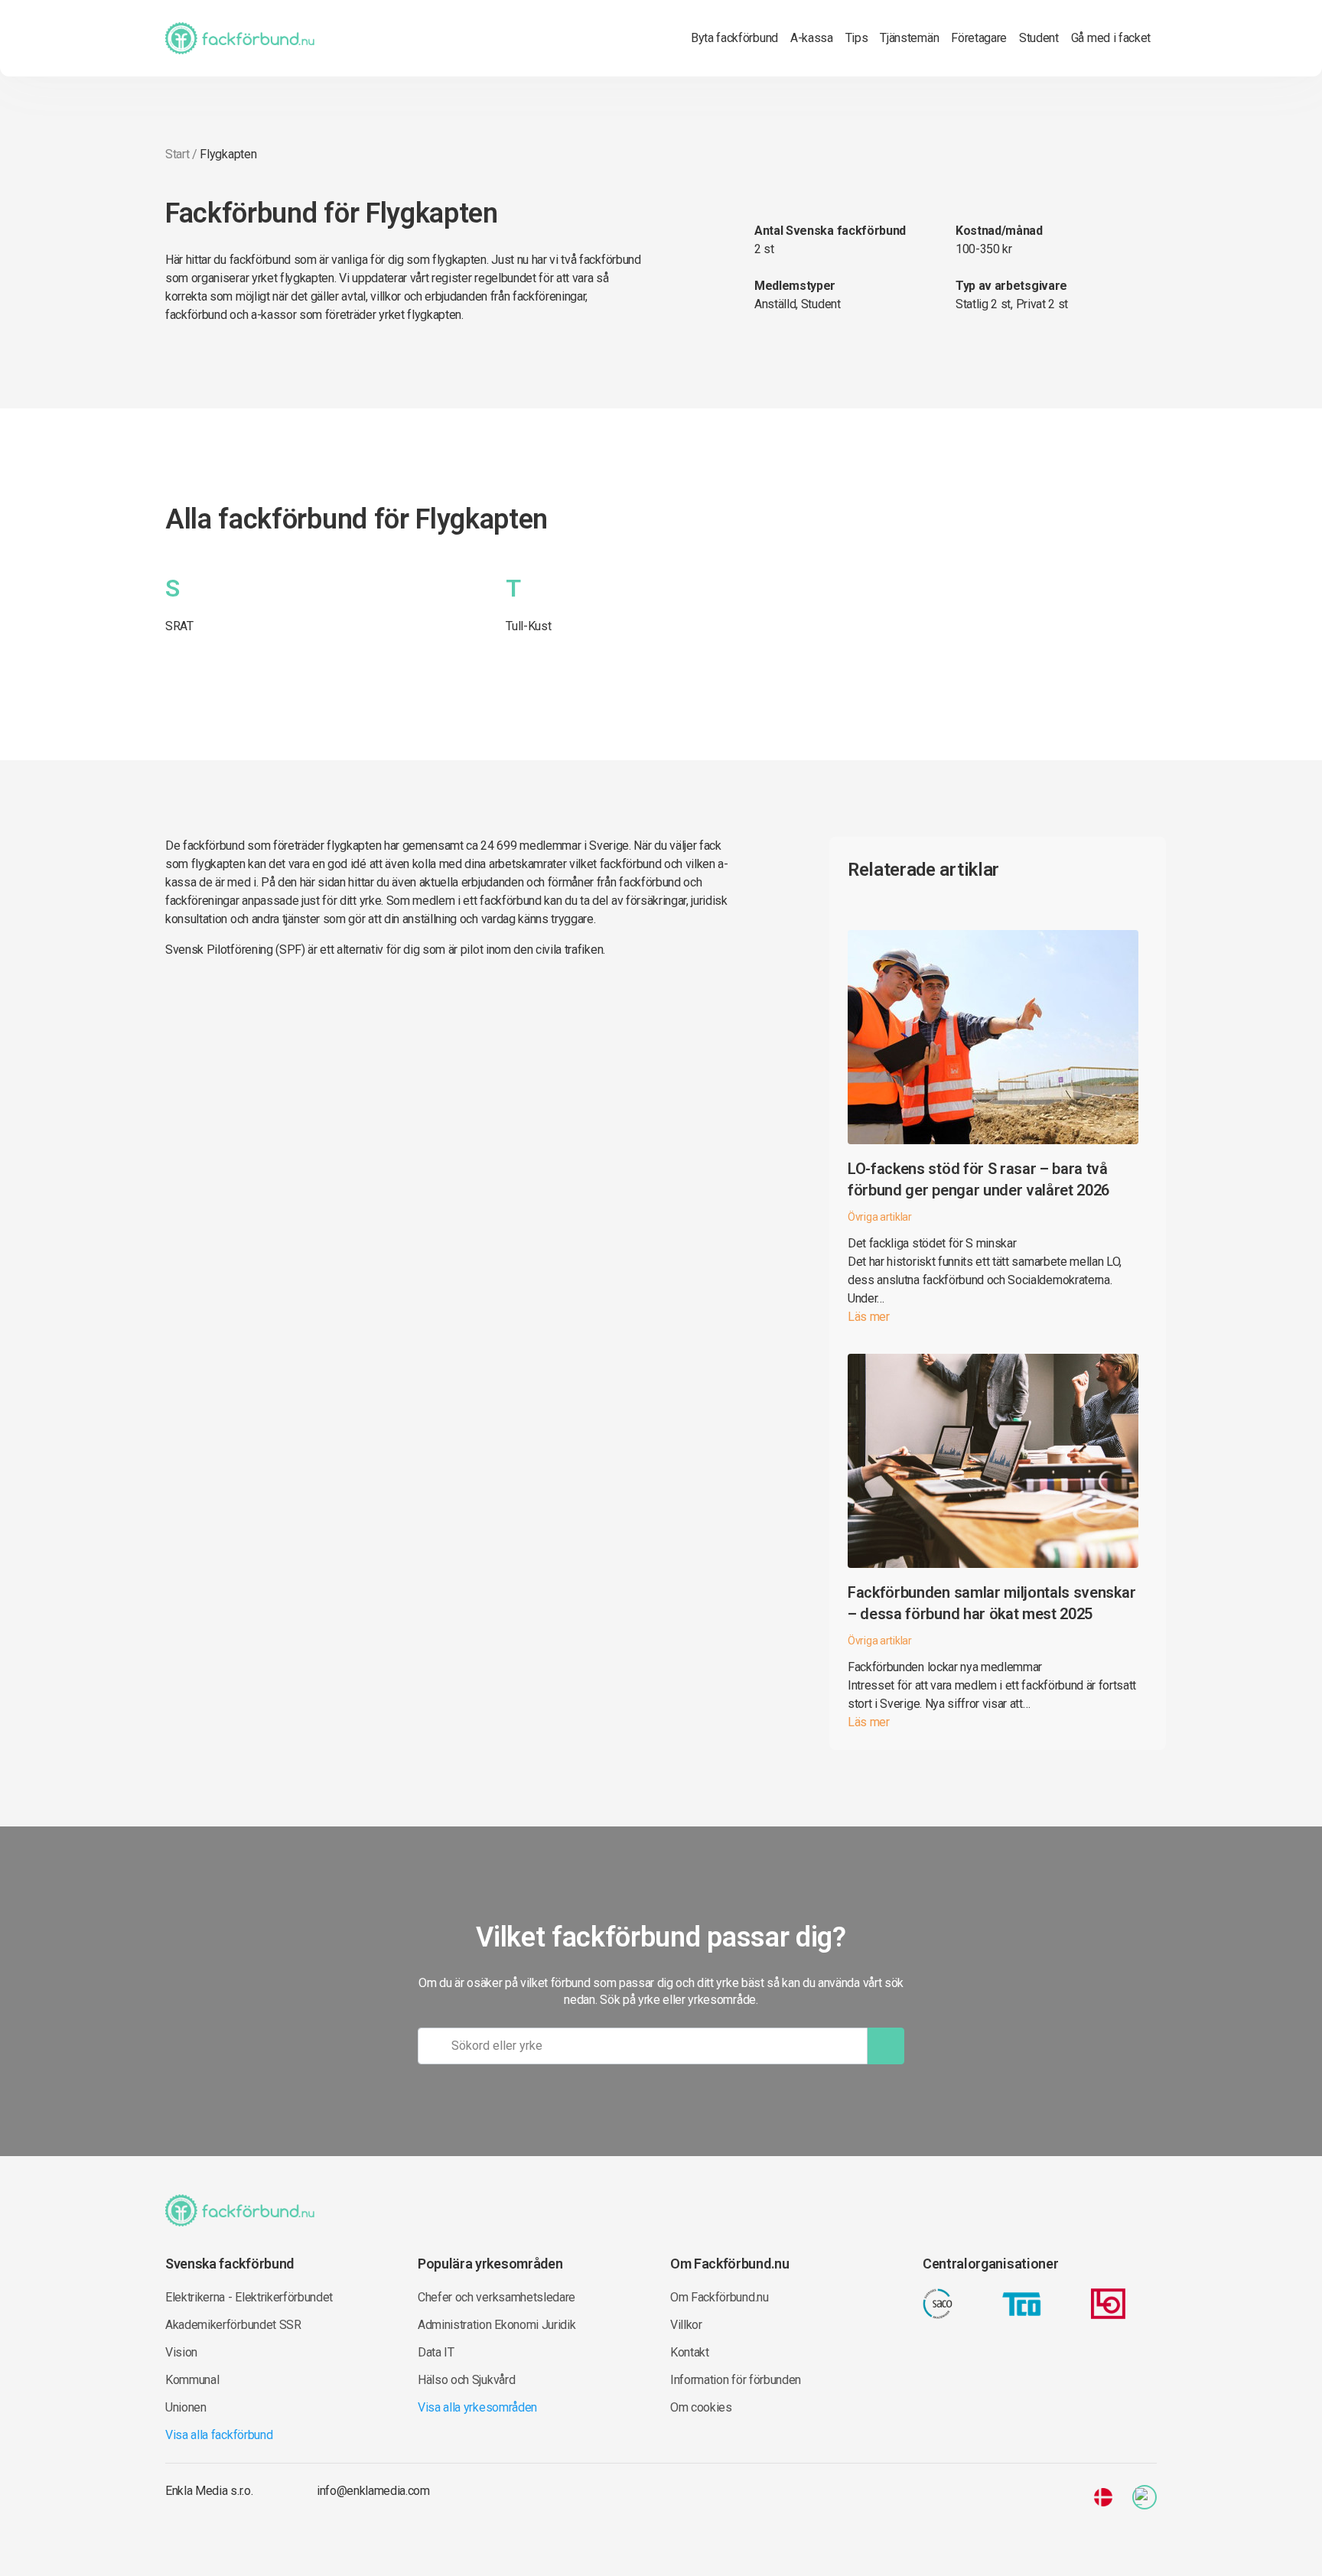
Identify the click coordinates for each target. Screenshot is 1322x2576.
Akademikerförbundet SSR (233, 2325)
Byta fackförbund (734, 38)
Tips (857, 38)
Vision (181, 2352)
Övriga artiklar (880, 1217)
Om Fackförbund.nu (720, 2297)
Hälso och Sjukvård (466, 2380)
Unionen (186, 2407)
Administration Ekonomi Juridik (497, 2325)
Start (177, 154)
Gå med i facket (1111, 38)
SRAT (179, 626)
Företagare (979, 38)
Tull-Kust (528, 626)
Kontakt (690, 2352)
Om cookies (701, 2407)
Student (1039, 38)
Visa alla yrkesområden (477, 2407)
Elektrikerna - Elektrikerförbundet (249, 2297)
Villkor (686, 2325)
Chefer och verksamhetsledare (497, 2297)
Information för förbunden (736, 2380)
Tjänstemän (909, 38)
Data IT (436, 2352)
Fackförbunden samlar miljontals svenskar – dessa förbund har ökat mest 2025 (991, 1603)
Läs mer (869, 1317)
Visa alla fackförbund (219, 2435)
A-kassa (812, 38)
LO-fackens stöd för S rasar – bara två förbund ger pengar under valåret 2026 (978, 1179)
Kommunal (192, 2380)
